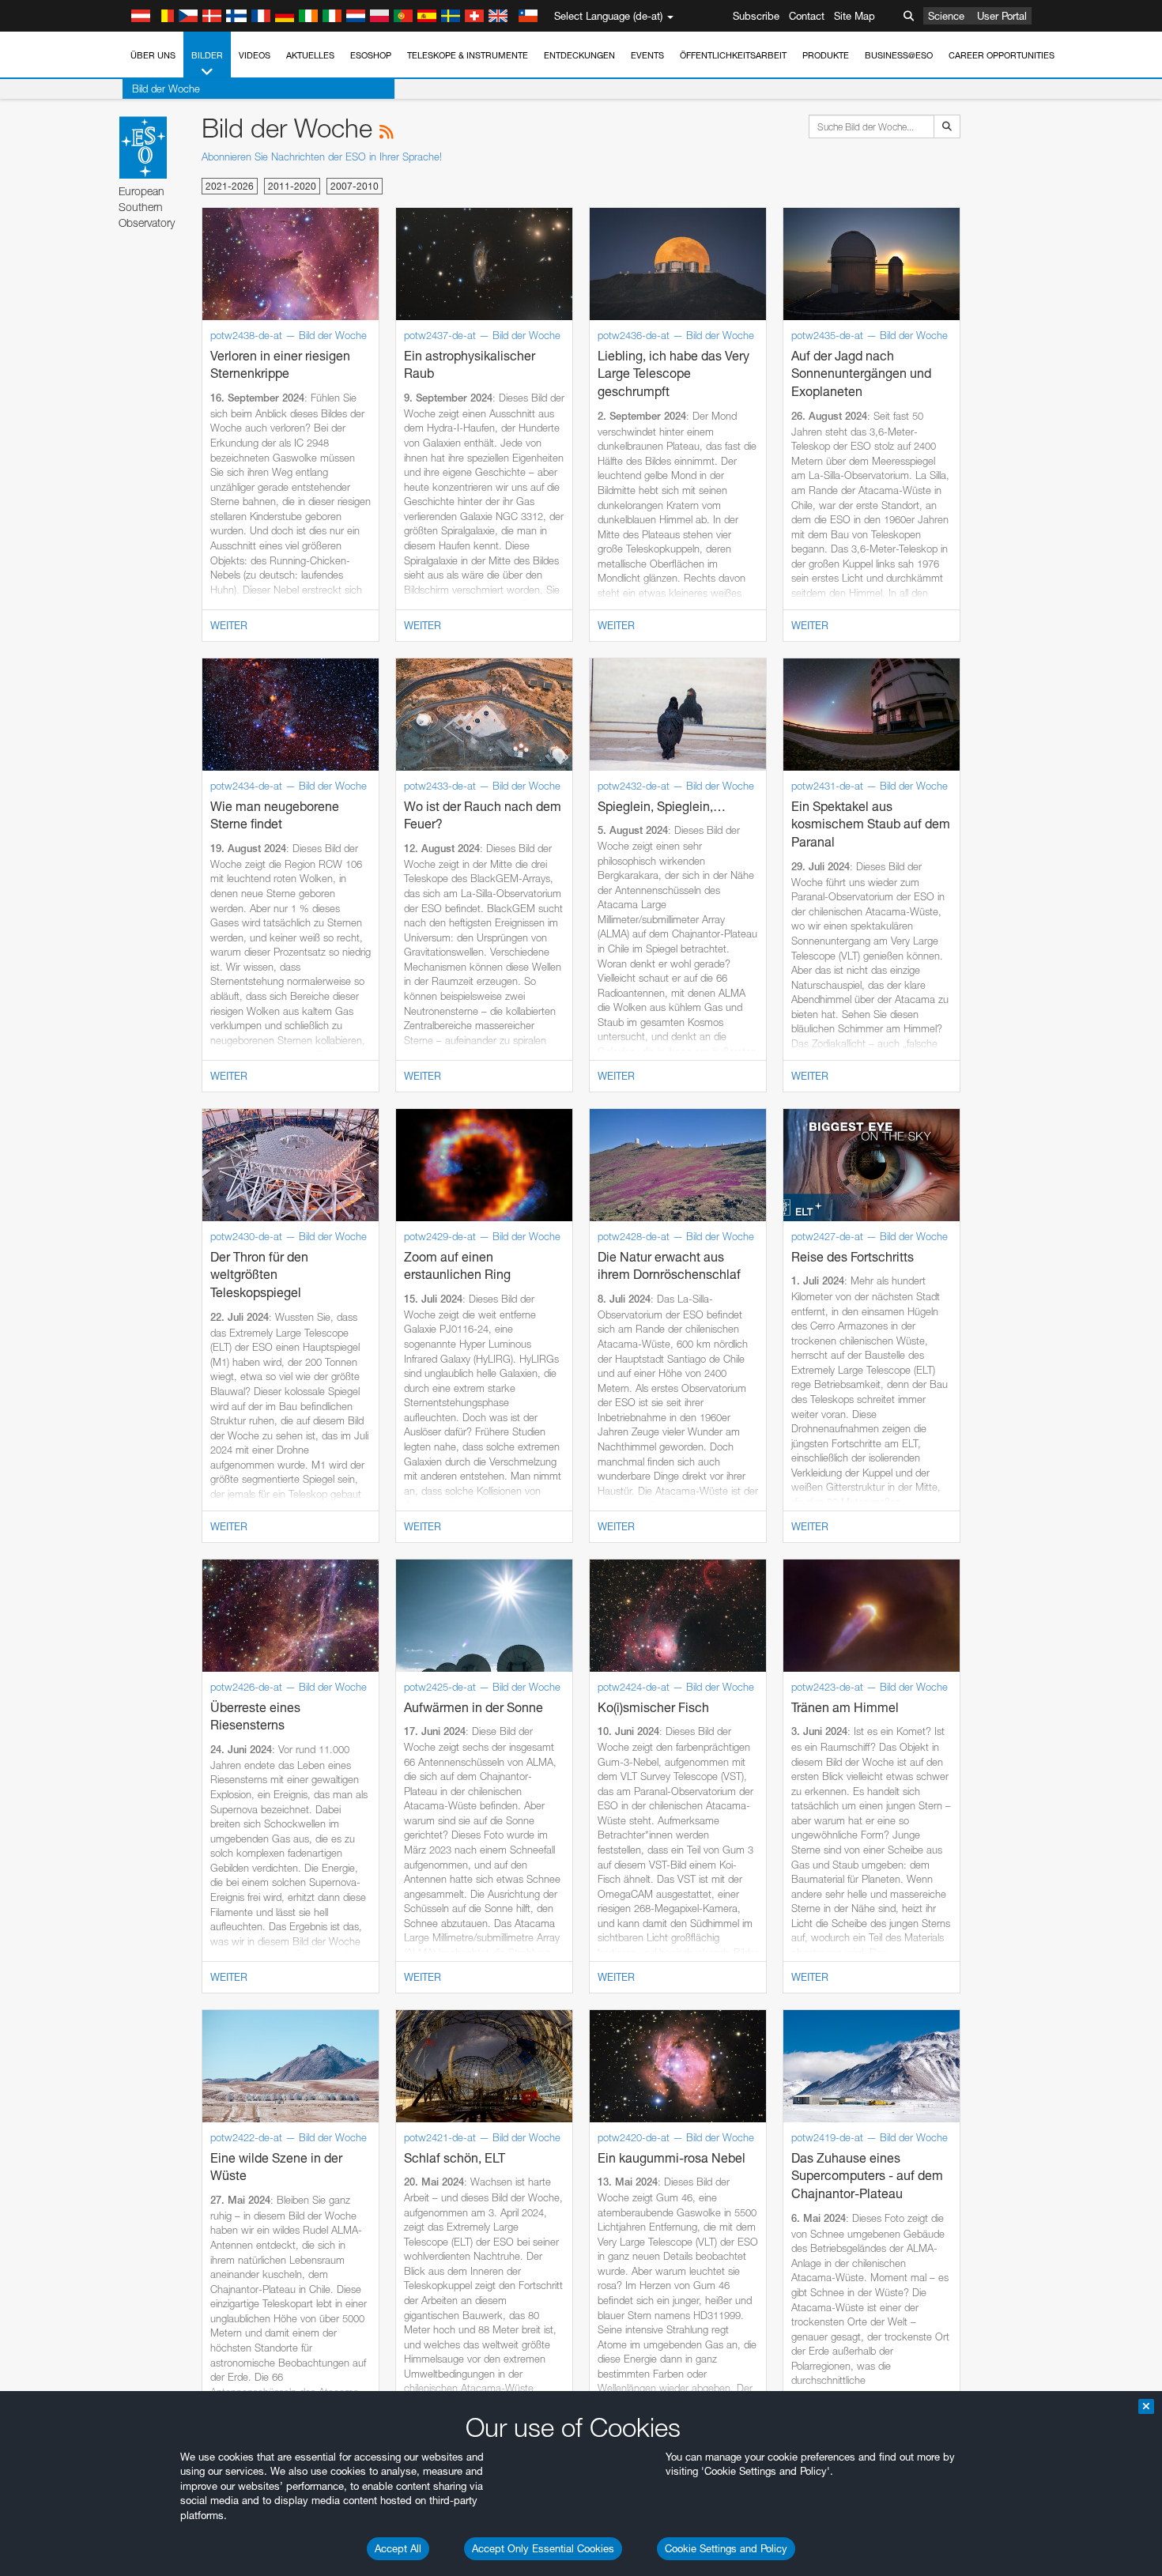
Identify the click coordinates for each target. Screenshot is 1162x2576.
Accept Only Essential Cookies (543, 2548)
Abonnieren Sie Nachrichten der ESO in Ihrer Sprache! (322, 157)
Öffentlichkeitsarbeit (733, 55)
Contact (807, 16)
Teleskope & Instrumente (468, 55)
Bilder (207, 55)
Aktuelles (310, 55)
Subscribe (756, 16)
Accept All (398, 2548)
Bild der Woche (166, 89)
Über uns (153, 55)
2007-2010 (355, 186)
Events (647, 55)
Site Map (855, 16)
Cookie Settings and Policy (726, 2548)
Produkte (826, 55)
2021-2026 (230, 186)
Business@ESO (899, 55)
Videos (255, 55)
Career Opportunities (1002, 55)
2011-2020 (292, 186)
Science (946, 16)
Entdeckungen (579, 55)
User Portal (1002, 16)
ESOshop (371, 55)
